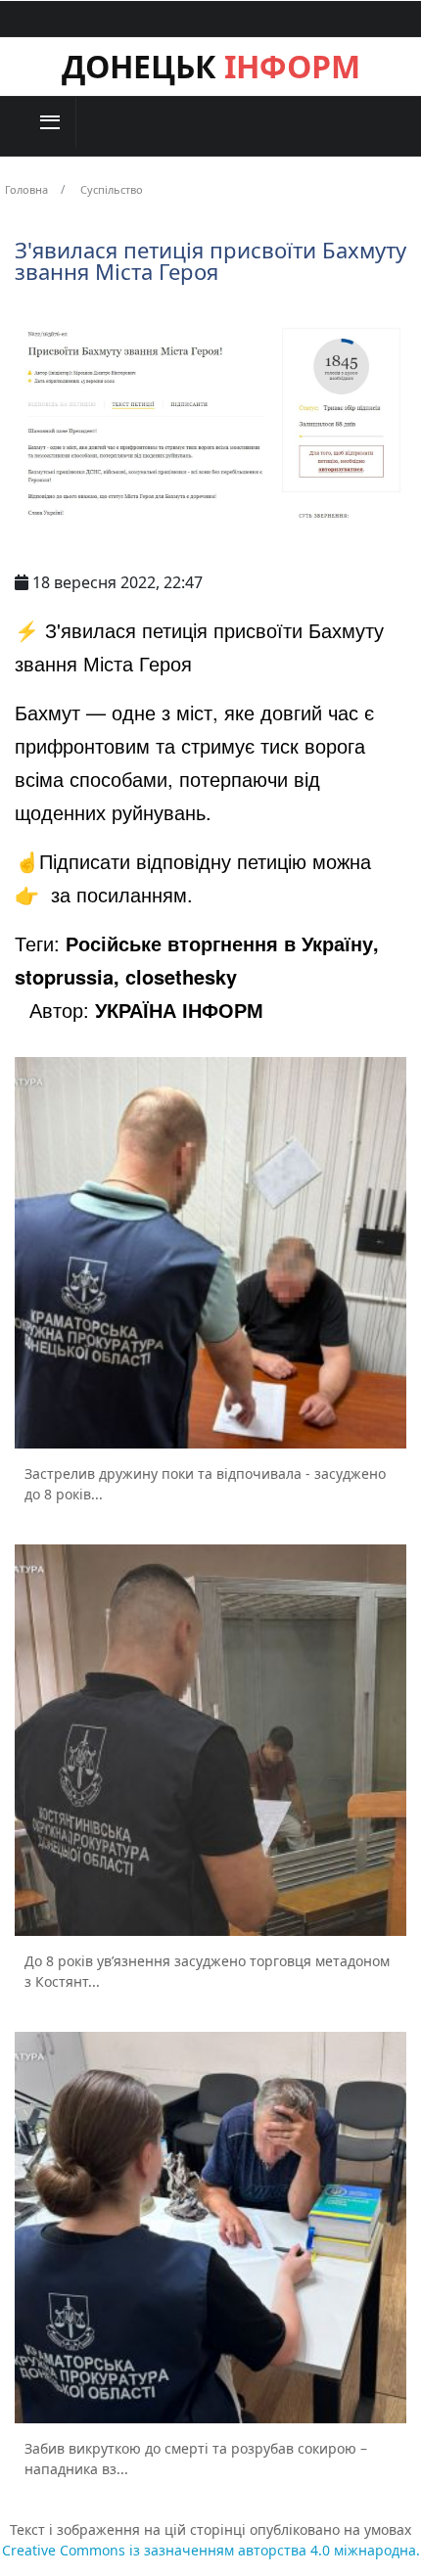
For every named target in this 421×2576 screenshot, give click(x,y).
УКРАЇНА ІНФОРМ (179, 1010)
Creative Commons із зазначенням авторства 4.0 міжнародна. (211, 2550)
